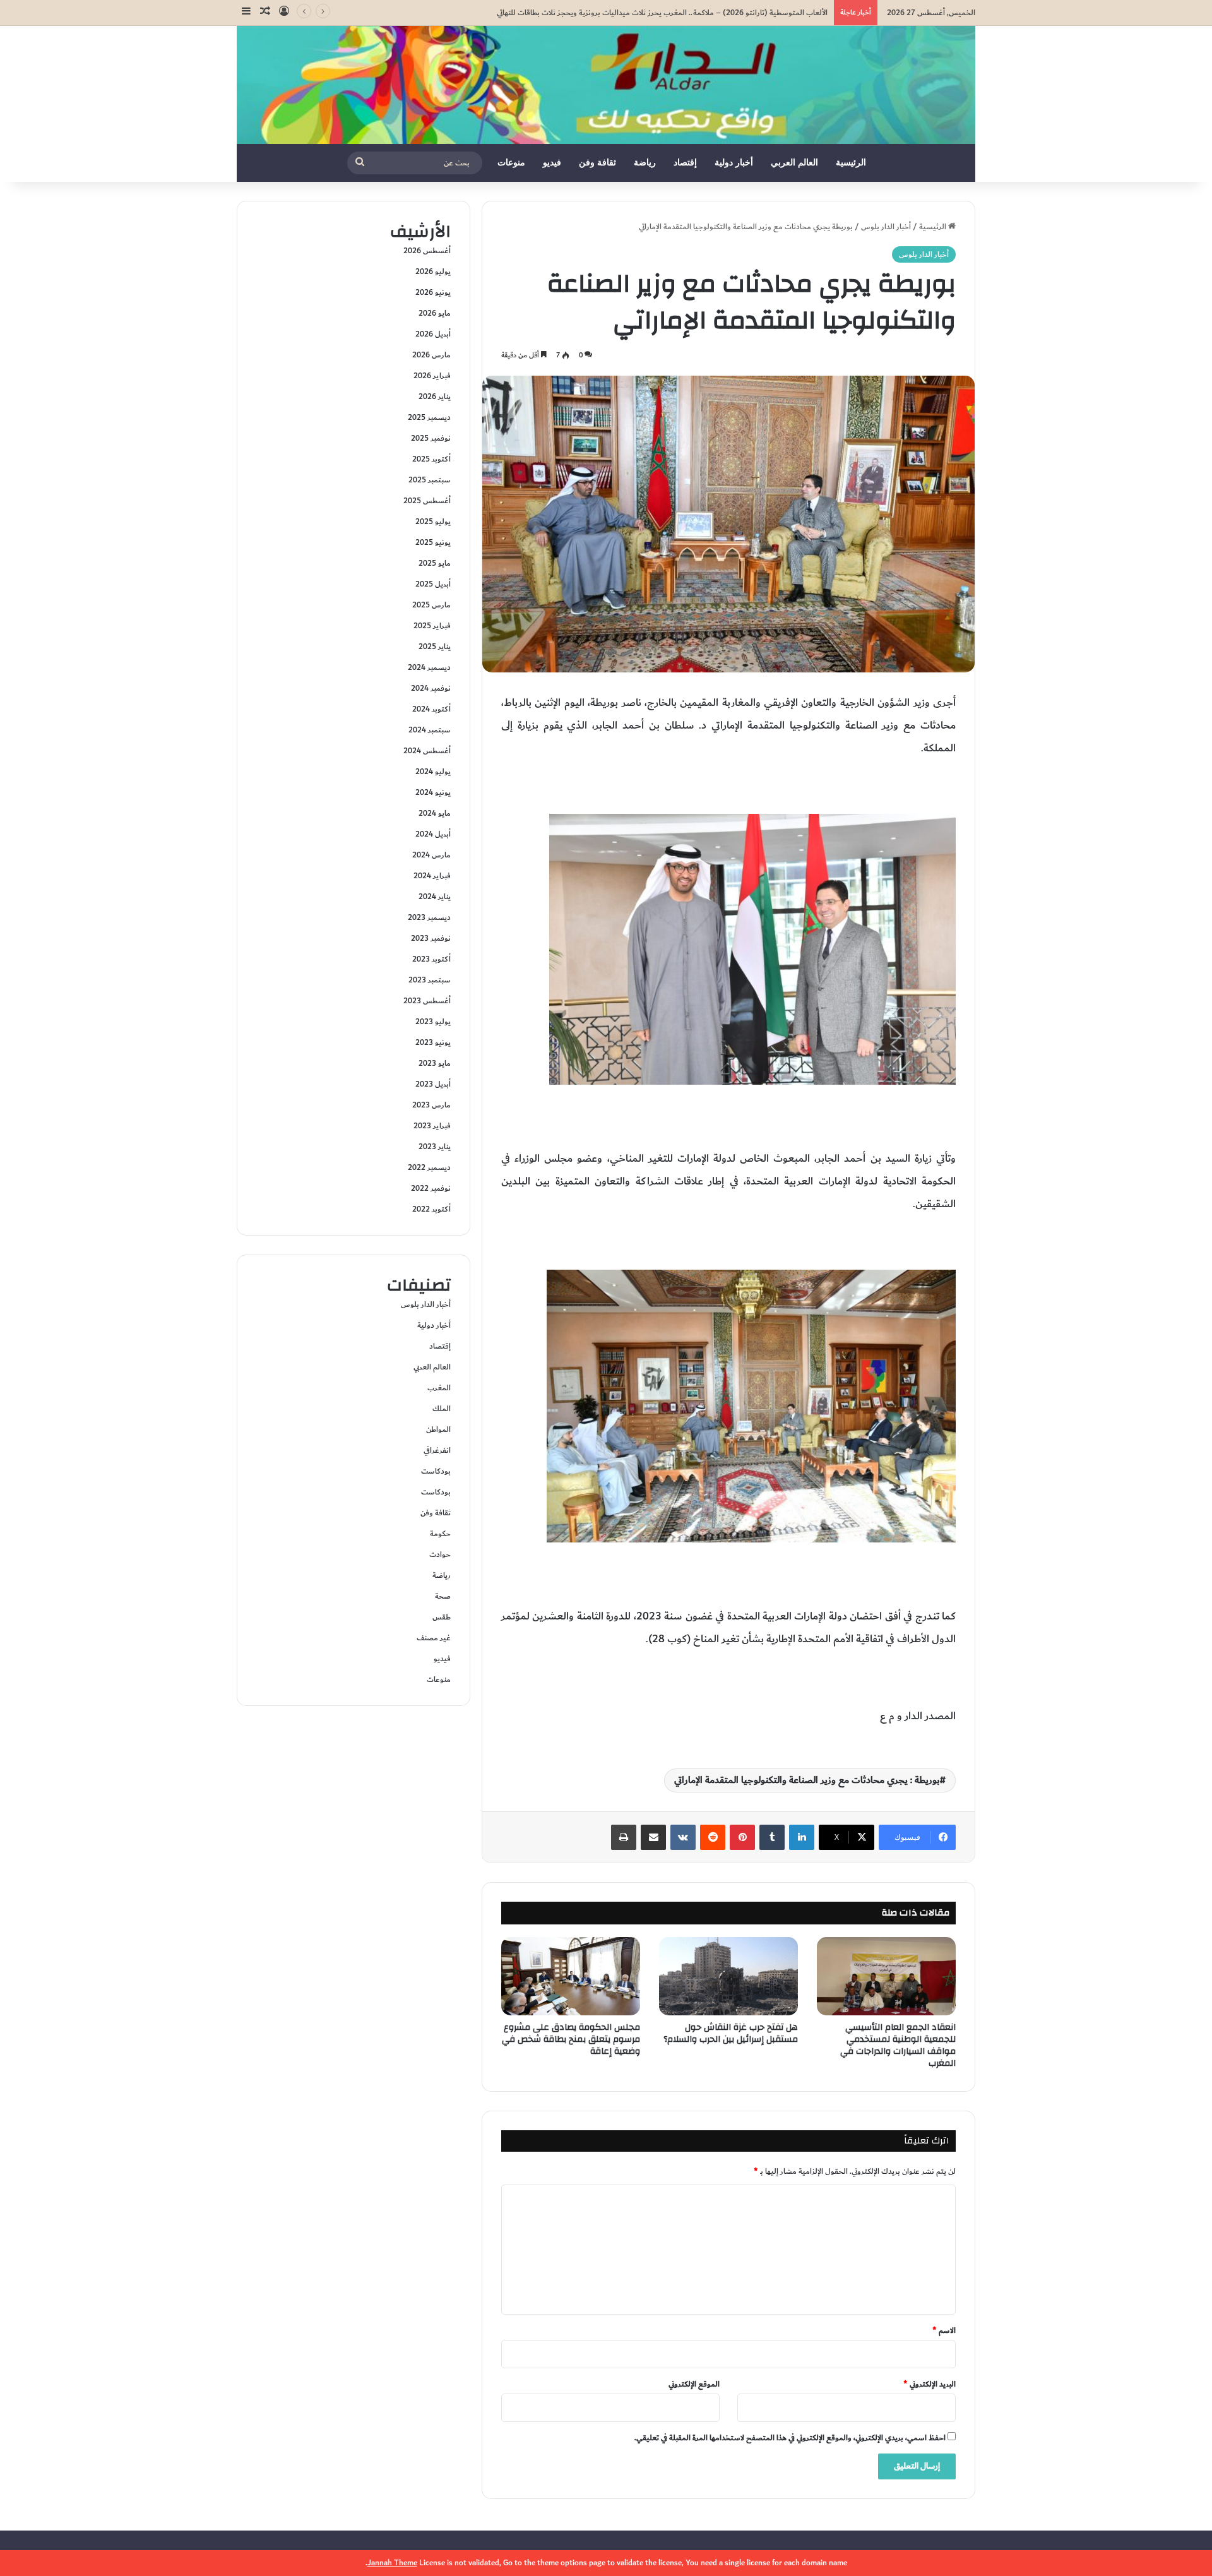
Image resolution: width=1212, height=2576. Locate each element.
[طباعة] (624, 1837)
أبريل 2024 (433, 834)
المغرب (439, 1388)
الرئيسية (851, 163)
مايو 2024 (435, 813)
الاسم (944, 2330)
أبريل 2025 (433, 584)
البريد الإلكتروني (930, 2384)
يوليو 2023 (433, 1022)
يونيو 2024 (433, 792)
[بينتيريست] (742, 1837)
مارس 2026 (431, 355)
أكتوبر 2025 (431, 459)
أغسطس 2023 (427, 1001)
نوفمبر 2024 (431, 688)
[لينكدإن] (802, 1837)
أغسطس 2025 (427, 501)
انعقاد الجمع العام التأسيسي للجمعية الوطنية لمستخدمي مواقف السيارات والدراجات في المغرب (898, 2045)
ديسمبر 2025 (429, 417)
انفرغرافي (437, 1450)
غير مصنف (434, 1638)
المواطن (438, 1429)
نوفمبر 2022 (431, 1188)
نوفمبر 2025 (431, 438)
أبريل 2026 (433, 334)
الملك (442, 1409)
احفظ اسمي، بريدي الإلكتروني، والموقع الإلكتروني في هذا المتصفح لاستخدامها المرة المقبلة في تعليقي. (790, 2438)
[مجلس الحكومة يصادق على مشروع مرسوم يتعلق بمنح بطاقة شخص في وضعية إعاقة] (571, 1976)
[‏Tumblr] (772, 1837)
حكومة (440, 1534)
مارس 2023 (431, 1105)
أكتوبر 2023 (431, 959)
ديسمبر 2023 (429, 917)
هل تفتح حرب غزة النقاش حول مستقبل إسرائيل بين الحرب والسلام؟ (731, 2033)
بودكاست (436, 1471)
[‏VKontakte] (683, 1837)
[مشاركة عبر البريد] (653, 1837)
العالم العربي (794, 163)
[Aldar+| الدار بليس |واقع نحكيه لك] (606, 85)
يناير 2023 (435, 1147)
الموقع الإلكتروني (694, 2384)
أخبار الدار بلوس (886, 227)
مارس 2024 (431, 855)
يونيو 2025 (433, 542)
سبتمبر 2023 (430, 980)
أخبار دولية (734, 163)
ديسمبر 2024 (429, 667)
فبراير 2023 (432, 1126)
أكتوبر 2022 (431, 1209)
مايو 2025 (435, 563)
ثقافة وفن (597, 163)
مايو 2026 (435, 313)
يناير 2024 (435, 897)
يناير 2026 (435, 397)
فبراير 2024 (432, 876)
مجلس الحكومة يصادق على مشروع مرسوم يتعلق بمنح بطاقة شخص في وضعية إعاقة (571, 2039)
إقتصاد (685, 163)
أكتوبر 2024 (431, 709)
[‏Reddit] (713, 1837)
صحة (443, 1596)
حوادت (440, 1554)
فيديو (552, 163)
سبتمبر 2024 (430, 730)
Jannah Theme (392, 2563)
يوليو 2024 (433, 772)
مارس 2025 (431, 605)
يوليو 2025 (433, 522)
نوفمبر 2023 (431, 938)
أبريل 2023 (433, 1084)
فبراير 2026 (432, 376)
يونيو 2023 (433, 1042)
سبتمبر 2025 (430, 480)
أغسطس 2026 (427, 251)
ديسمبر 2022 (429, 1167)
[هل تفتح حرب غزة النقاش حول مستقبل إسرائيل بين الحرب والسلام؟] (728, 1976)
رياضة (645, 163)
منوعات (511, 163)
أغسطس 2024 (427, 751)
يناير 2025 (435, 647)
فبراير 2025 (432, 626)
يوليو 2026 (433, 271)
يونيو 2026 (433, 292)
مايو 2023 (435, 1063)
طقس (442, 1617)
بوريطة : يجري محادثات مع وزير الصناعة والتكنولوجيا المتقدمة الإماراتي (807, 1780)
